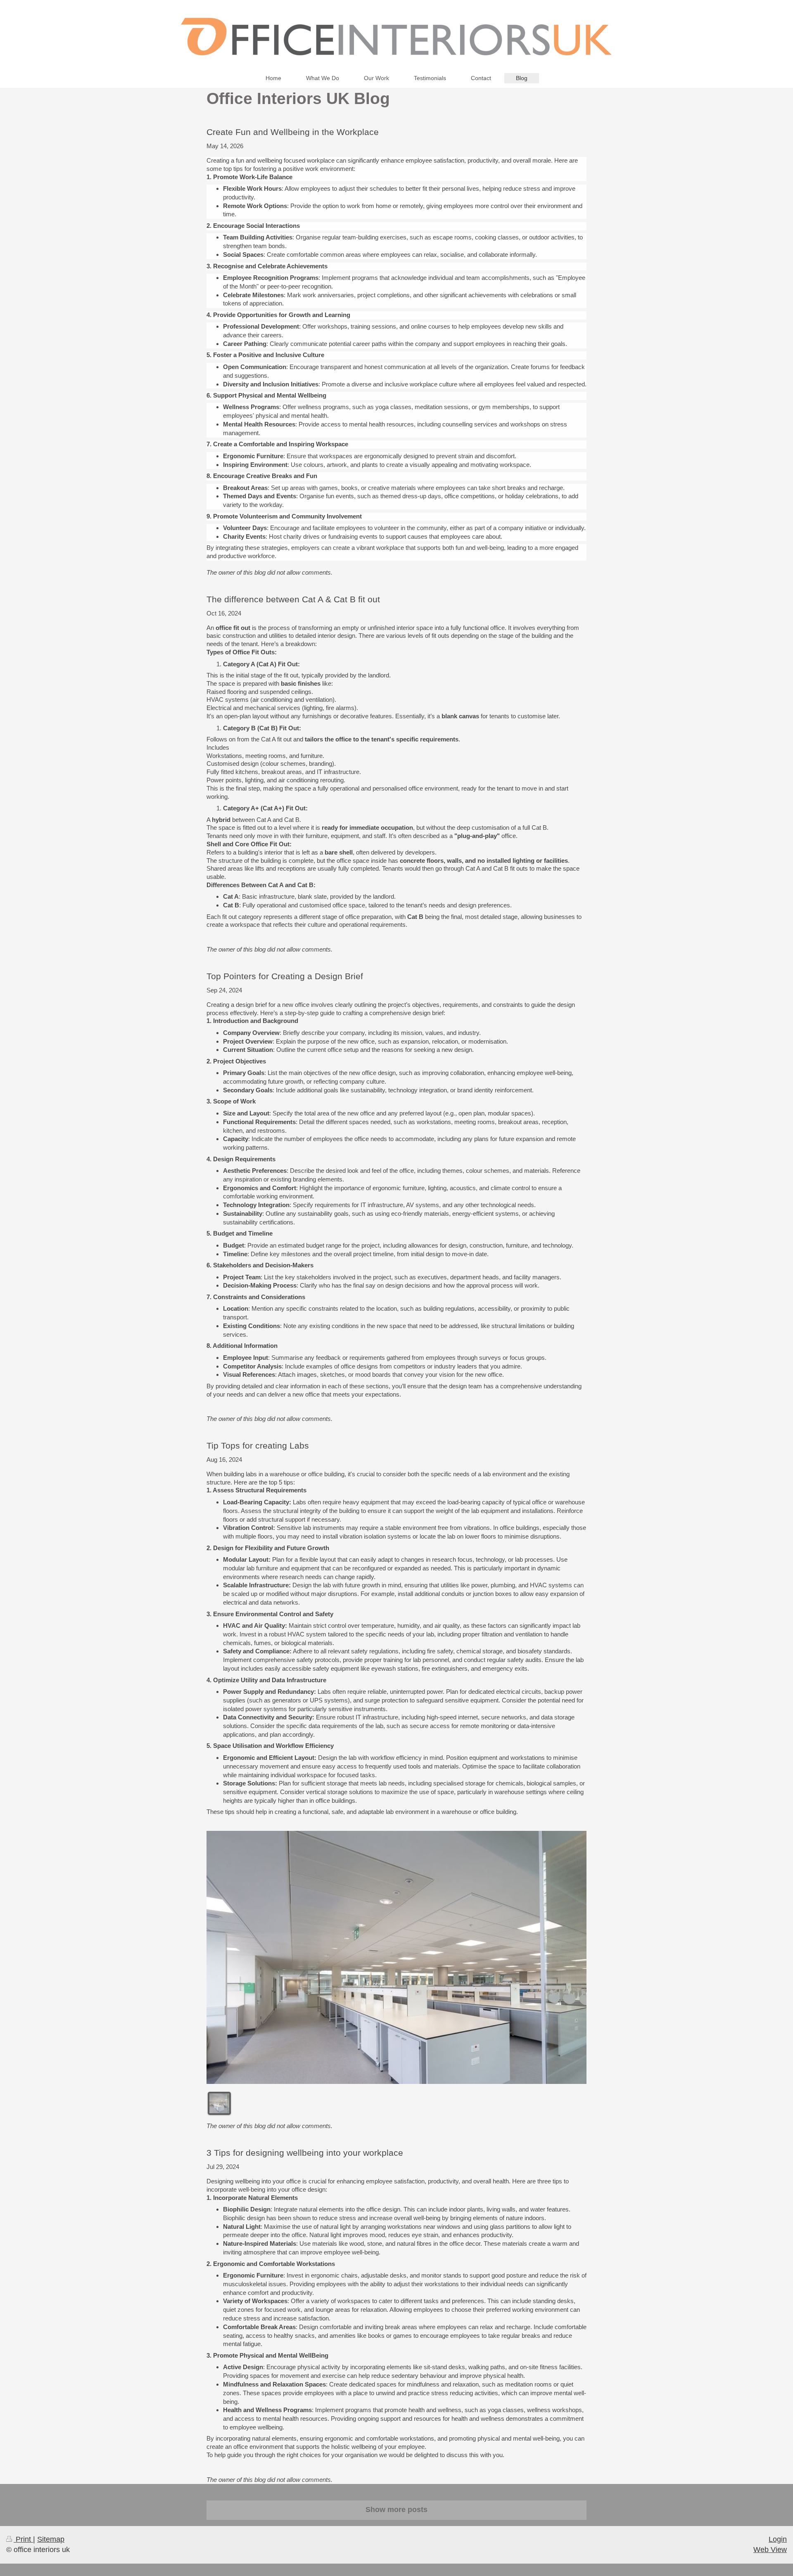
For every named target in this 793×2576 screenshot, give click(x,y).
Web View (770, 2550)
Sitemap (51, 2539)
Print (23, 2539)
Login (778, 2539)
